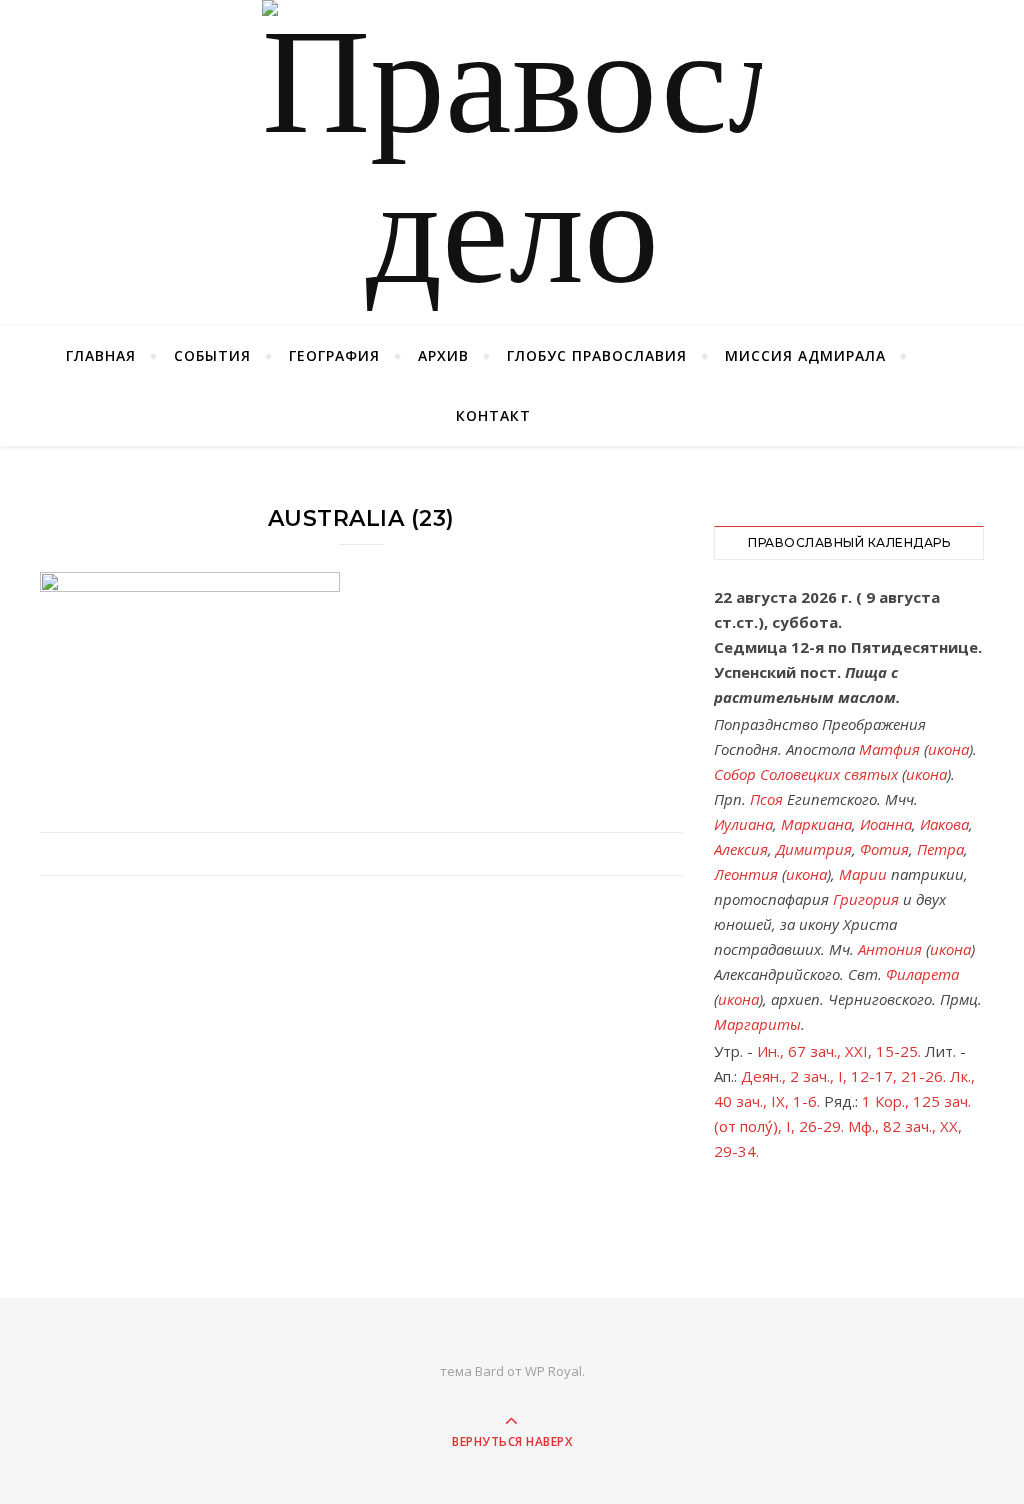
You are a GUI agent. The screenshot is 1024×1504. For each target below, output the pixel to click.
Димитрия (814, 849)
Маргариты (757, 1024)
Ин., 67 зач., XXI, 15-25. (839, 1051)
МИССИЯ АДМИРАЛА (805, 355)
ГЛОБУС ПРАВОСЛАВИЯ (597, 355)
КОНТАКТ (493, 415)
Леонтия (746, 874)
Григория (866, 899)
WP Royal (553, 1371)
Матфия (889, 749)
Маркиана (816, 824)
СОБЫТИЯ (212, 355)
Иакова (944, 824)
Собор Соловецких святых (806, 774)
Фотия (884, 849)
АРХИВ (443, 355)
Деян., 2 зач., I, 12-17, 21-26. (843, 1076)
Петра (940, 849)
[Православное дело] (512, 163)
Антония (890, 949)
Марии (863, 874)
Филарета (922, 974)
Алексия (741, 849)
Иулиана (743, 824)
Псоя (766, 799)
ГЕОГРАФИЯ (334, 355)
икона (948, 749)
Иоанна (886, 824)
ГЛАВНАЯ (101, 355)
